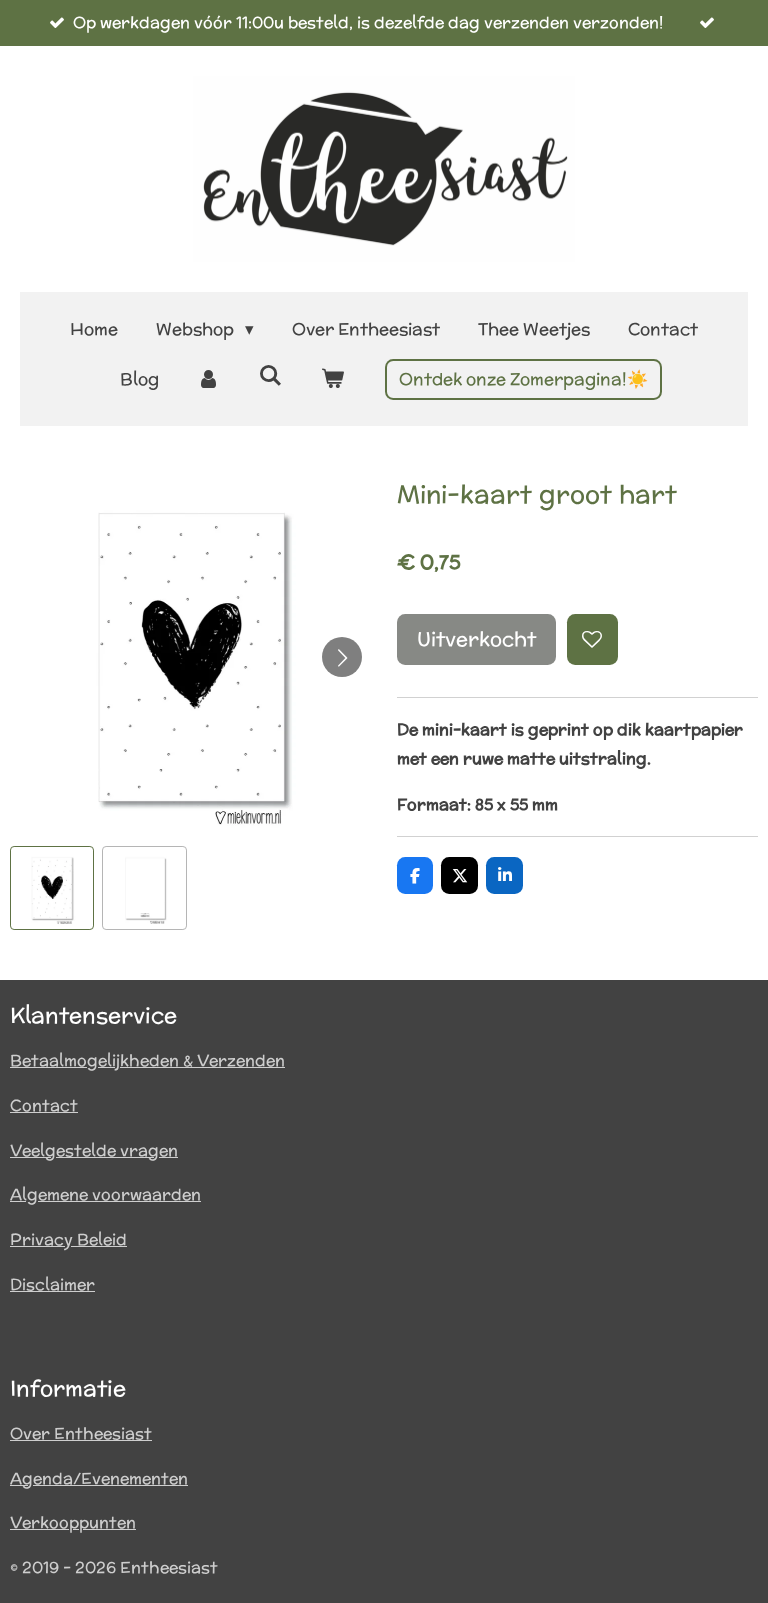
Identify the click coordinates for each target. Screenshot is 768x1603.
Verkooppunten (73, 1522)
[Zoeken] (271, 376)
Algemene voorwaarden (105, 1194)
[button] (52, 888)
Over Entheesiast (81, 1433)
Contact (44, 1105)
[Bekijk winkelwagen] (332, 379)
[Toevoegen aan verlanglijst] (592, 639)
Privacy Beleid (68, 1239)
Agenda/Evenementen (99, 1478)
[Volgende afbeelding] (342, 657)
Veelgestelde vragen (94, 1150)
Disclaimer (52, 1284)
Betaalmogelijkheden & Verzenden (147, 1060)
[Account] (209, 379)
